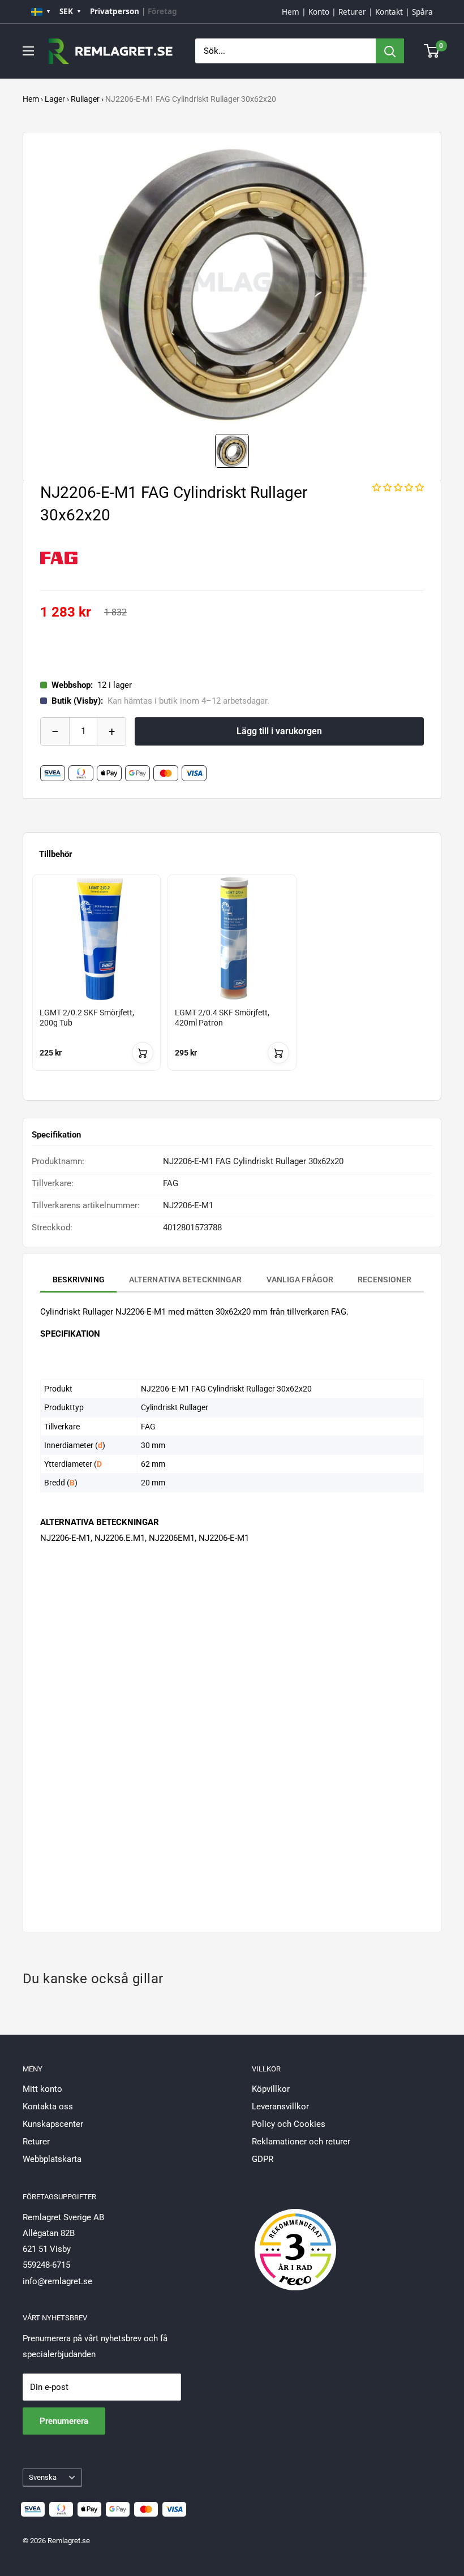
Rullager (85, 99)
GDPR (263, 2159)
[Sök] (390, 51)
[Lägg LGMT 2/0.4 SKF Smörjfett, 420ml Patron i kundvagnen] (278, 1053)
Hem (291, 12)
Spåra (422, 12)
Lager (55, 99)
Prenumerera (64, 2421)
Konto (319, 12)
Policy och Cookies (289, 2124)
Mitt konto (42, 2089)
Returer (352, 12)
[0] (432, 51)
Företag (162, 11)
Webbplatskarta (52, 2159)
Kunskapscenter (53, 2124)
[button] (398, 488)
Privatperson (115, 11)
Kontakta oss (48, 2107)
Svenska (43, 2477)
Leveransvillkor (280, 2107)
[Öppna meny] (28, 51)
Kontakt (389, 12)
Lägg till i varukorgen (279, 731)
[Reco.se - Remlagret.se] (295, 2238)
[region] (232, 983)
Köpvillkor (271, 2089)
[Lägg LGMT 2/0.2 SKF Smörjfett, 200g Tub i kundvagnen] (143, 1053)
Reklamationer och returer (301, 2142)
